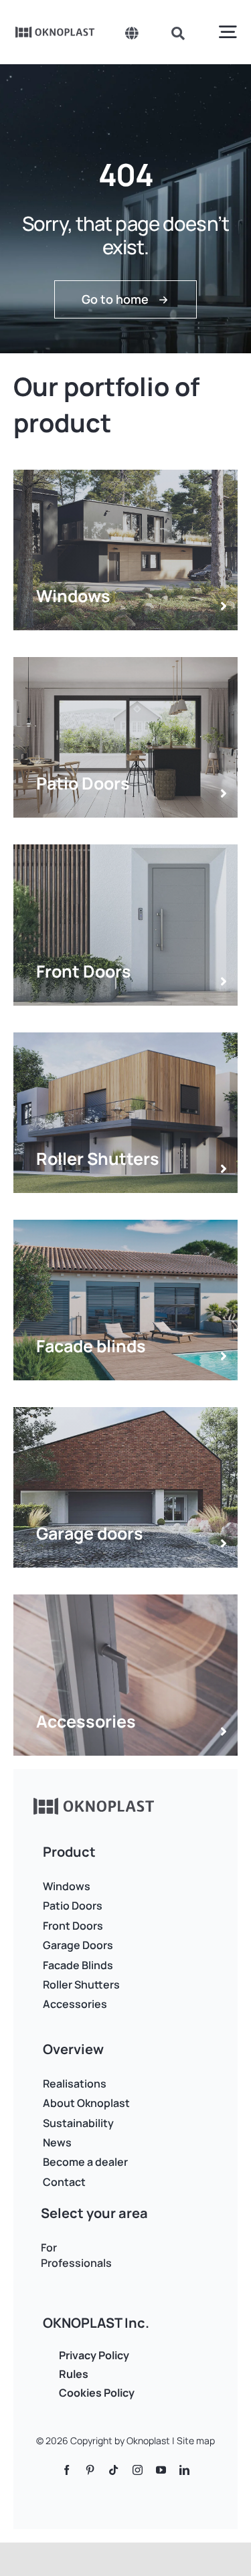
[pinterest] (90, 2470)
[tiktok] (113, 2470)
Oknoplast (148, 2441)
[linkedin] (184, 2470)
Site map (196, 2441)
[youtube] (161, 2470)
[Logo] (55, 31)
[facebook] (67, 2470)
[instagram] (138, 2470)
